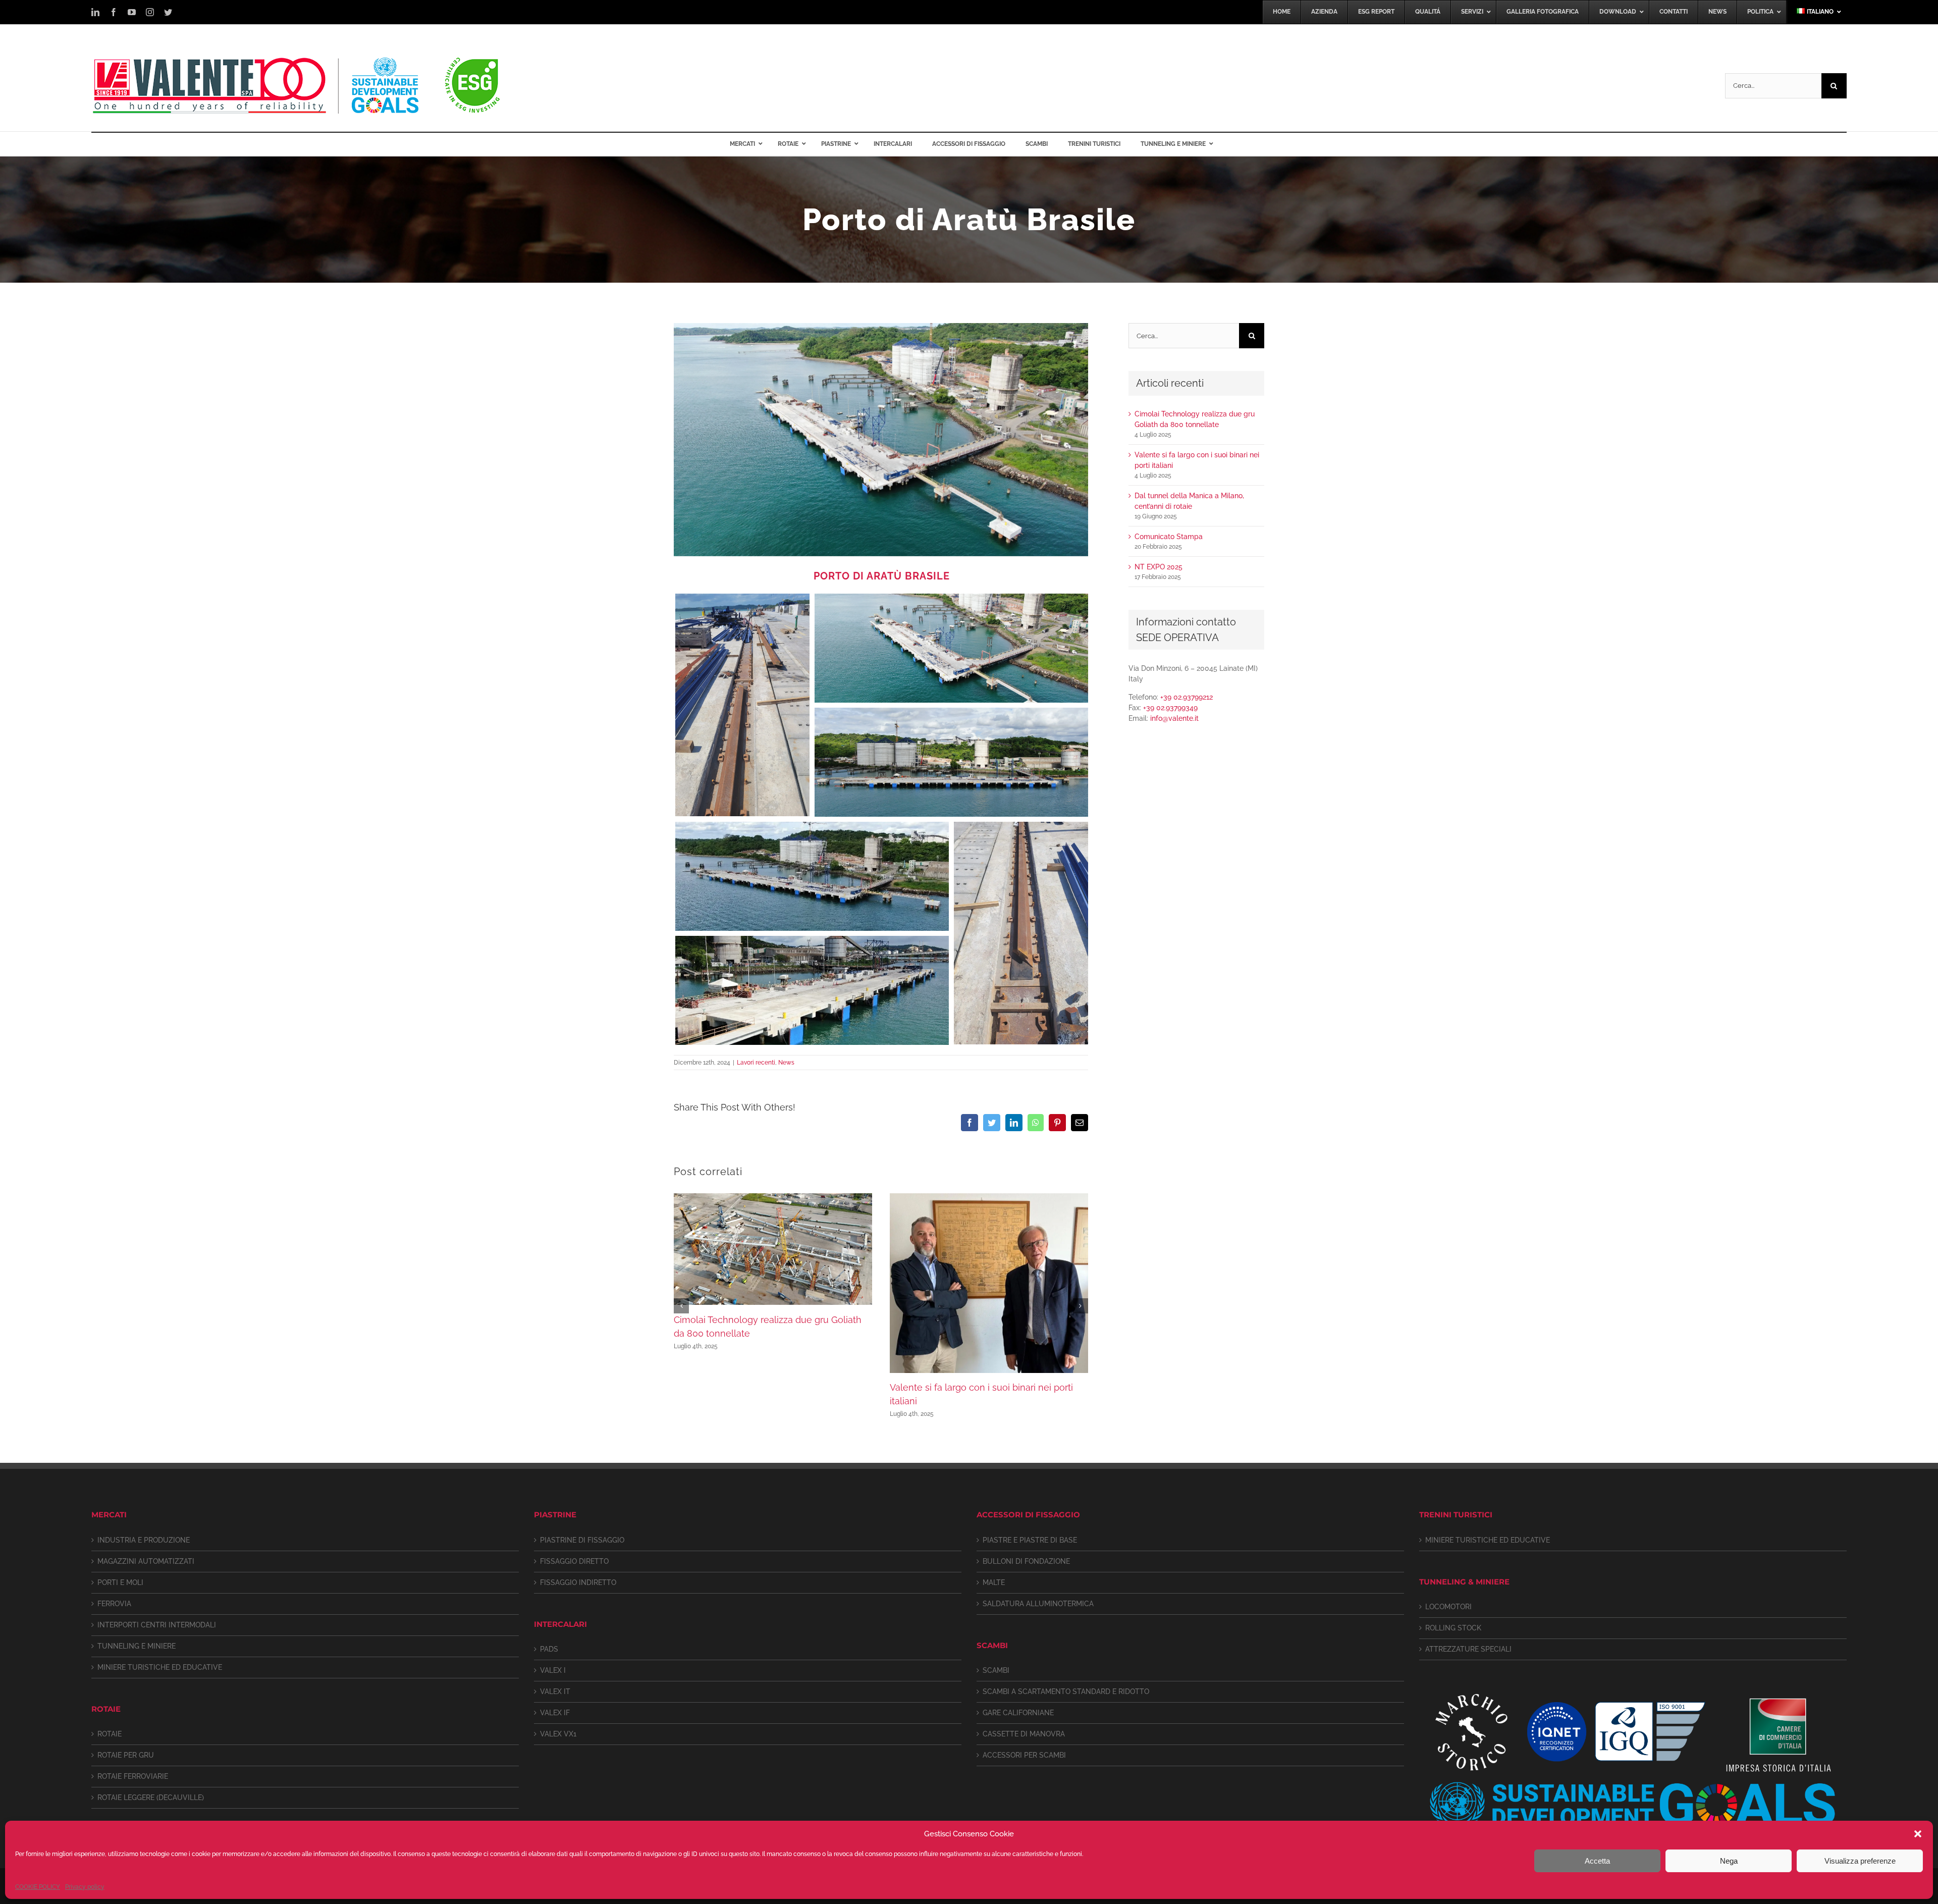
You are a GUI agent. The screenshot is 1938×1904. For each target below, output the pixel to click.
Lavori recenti (756, 1063)
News (786, 1063)
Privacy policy (85, 1887)
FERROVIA (114, 1604)
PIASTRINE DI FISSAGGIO (582, 1540)
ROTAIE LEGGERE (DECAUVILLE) (151, 1797)
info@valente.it (1174, 718)
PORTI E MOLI (120, 1582)
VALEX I (553, 1670)
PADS (549, 1649)
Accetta (1597, 1861)
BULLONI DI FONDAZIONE (1026, 1561)
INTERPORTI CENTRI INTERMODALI (157, 1625)
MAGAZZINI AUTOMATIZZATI (146, 1561)
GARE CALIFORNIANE (1018, 1713)
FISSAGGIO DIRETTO (574, 1561)
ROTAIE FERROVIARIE (133, 1776)
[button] (1918, 1834)
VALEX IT (555, 1691)
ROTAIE (110, 1734)
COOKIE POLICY (38, 1887)
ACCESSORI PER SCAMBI (1024, 1755)
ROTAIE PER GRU (126, 1755)
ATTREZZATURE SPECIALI (1468, 1649)
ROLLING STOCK (1453, 1628)
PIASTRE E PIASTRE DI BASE (1030, 1540)
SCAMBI (996, 1670)
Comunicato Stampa (1169, 537)
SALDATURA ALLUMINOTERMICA (1038, 1604)
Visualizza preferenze (1860, 1861)
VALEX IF (555, 1713)
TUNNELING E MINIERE (137, 1646)
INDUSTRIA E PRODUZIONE (144, 1540)
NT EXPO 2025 (1159, 567)
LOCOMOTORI (1448, 1607)
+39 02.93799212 (1187, 697)
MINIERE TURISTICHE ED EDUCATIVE (160, 1667)
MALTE (994, 1582)
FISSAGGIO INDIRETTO (578, 1582)
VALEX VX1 (558, 1734)
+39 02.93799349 (1170, 708)
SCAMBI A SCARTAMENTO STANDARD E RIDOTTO (1066, 1691)
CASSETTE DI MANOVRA (1024, 1734)
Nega (1729, 1861)
